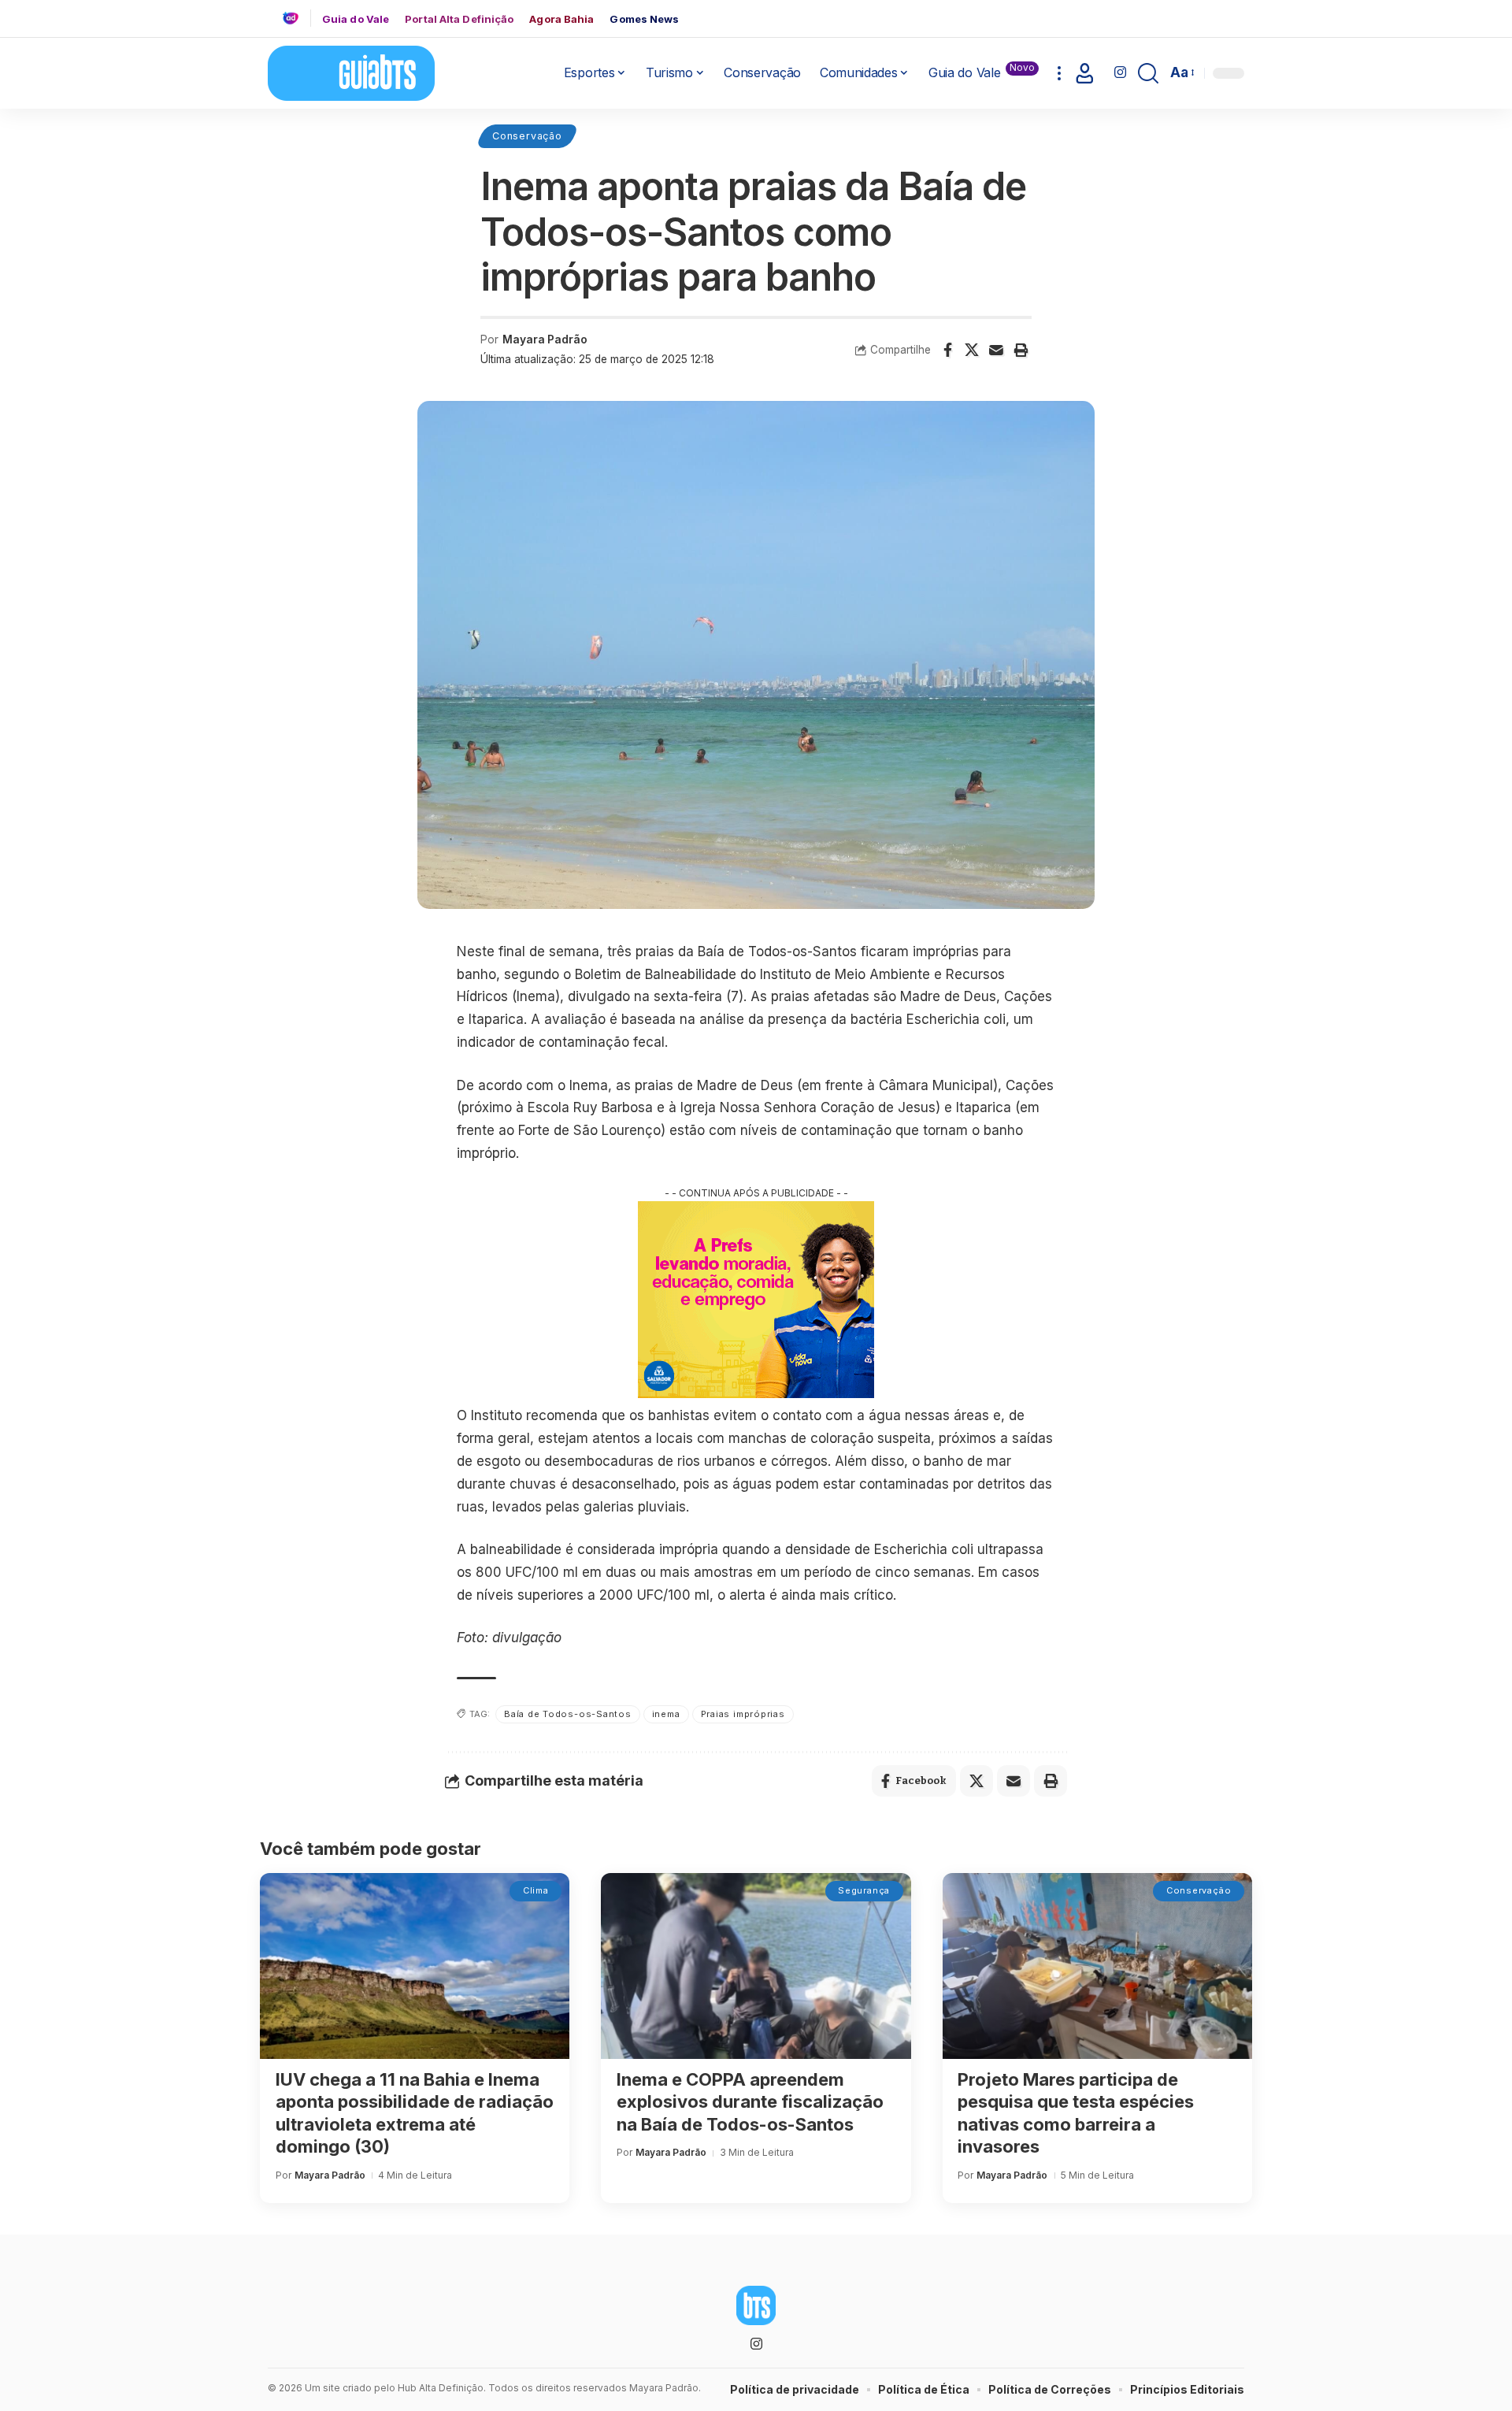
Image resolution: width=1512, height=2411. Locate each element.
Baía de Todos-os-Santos (568, 1714)
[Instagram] (1120, 73)
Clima (536, 1890)
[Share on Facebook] (947, 350)
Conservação (527, 136)
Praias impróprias (743, 1714)
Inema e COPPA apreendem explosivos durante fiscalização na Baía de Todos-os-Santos (750, 2102)
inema (666, 1714)
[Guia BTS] (351, 73)
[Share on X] (972, 350)
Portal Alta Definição (459, 19)
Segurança (864, 1890)
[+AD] (296, 18)
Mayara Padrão (545, 339)
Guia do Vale (356, 19)
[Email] (996, 350)
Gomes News (644, 19)
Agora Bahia (561, 19)
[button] (1059, 73)
